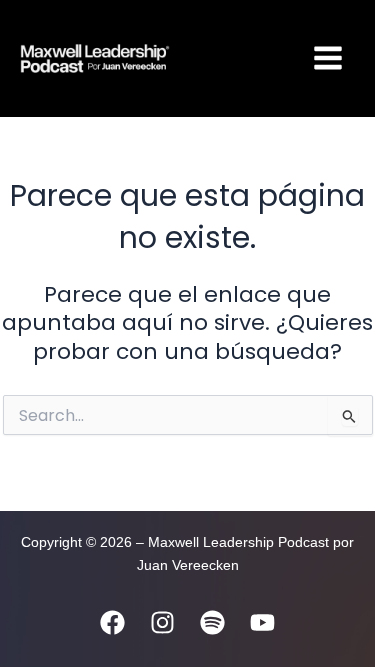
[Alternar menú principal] (328, 58)
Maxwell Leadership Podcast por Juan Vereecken (231, 58)
